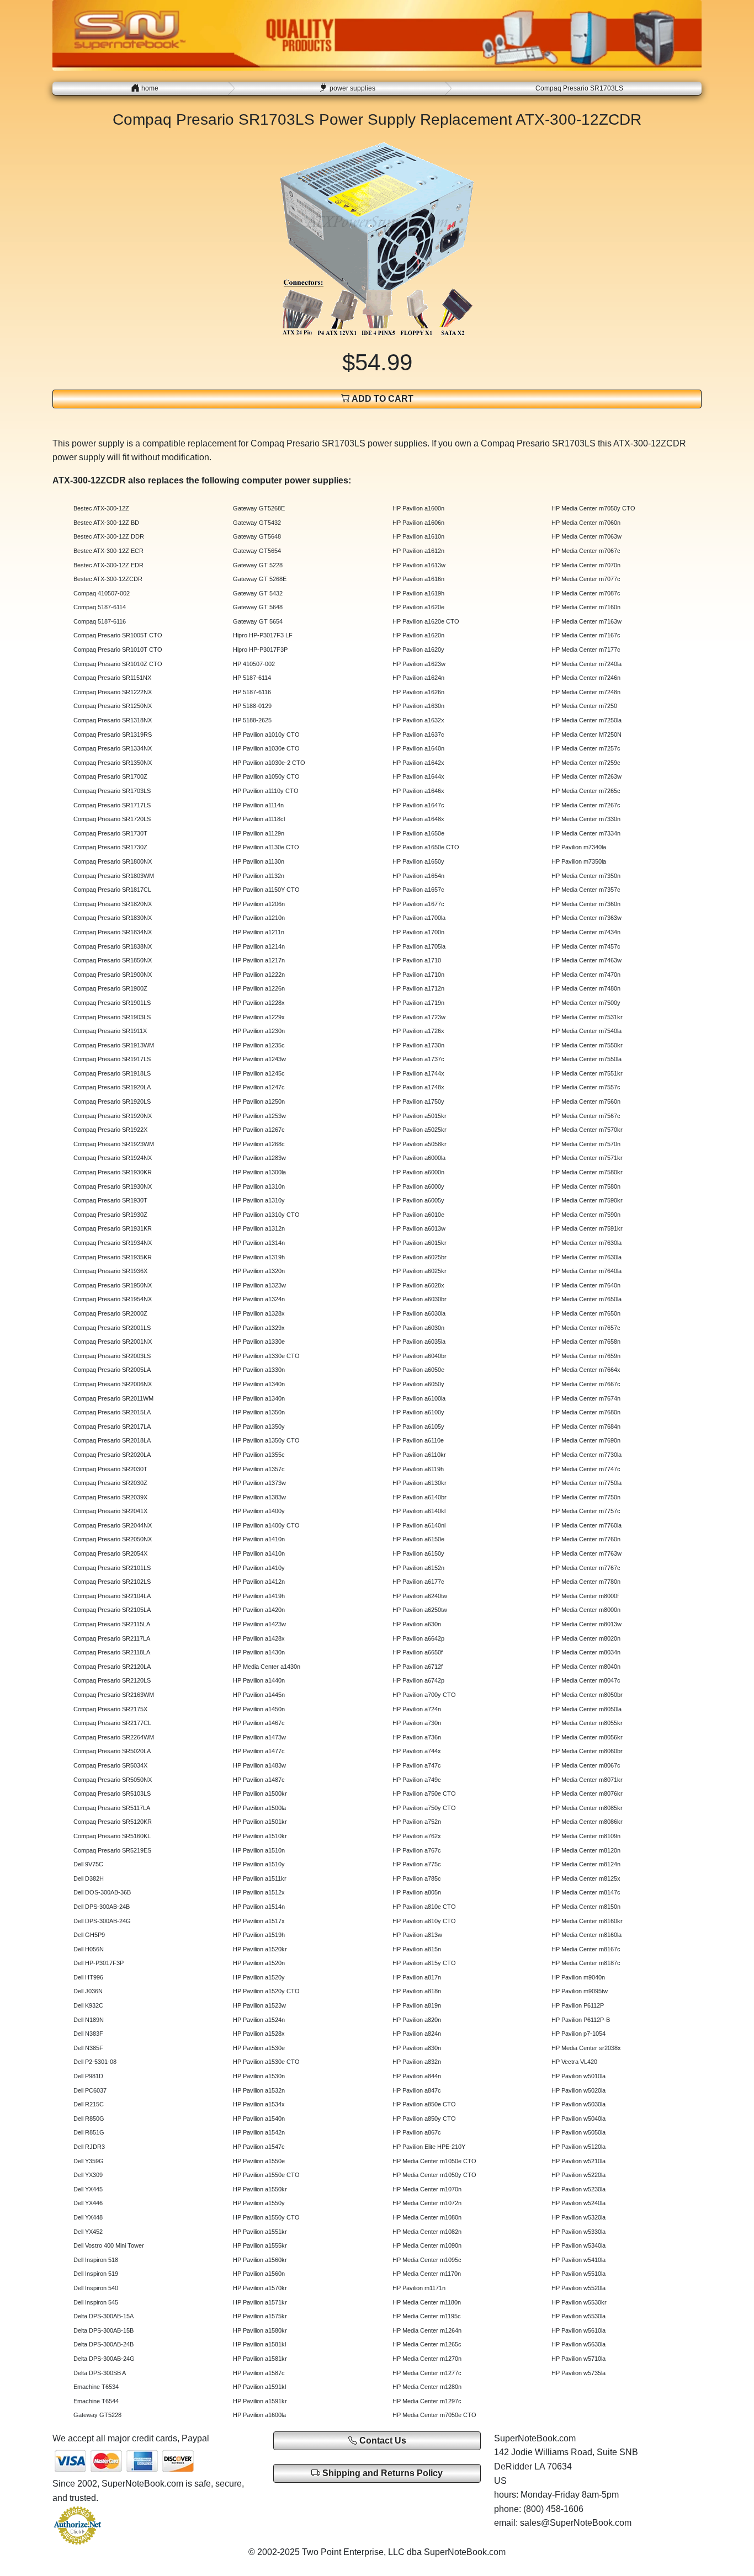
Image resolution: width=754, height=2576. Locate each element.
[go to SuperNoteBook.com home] (377, 34)
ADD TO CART (382, 399)
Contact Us (382, 2441)
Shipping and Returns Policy (381, 2473)
